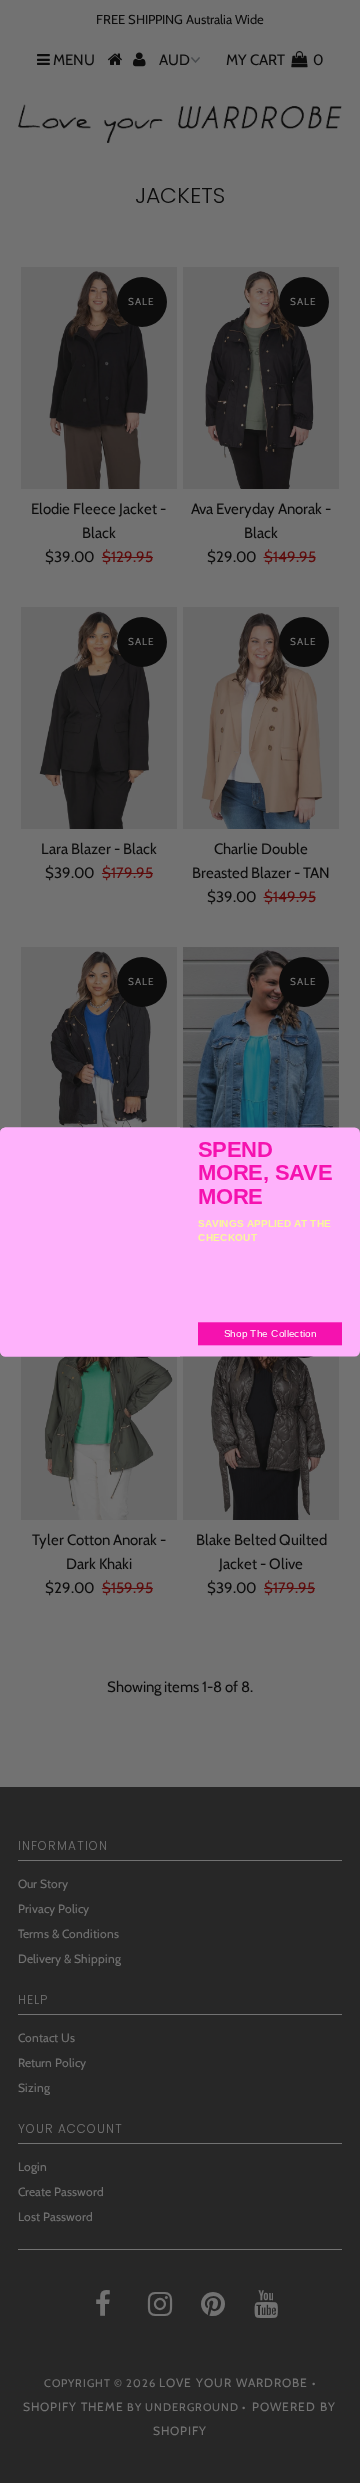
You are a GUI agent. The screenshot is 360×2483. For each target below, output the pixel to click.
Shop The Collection (270, 1333)
